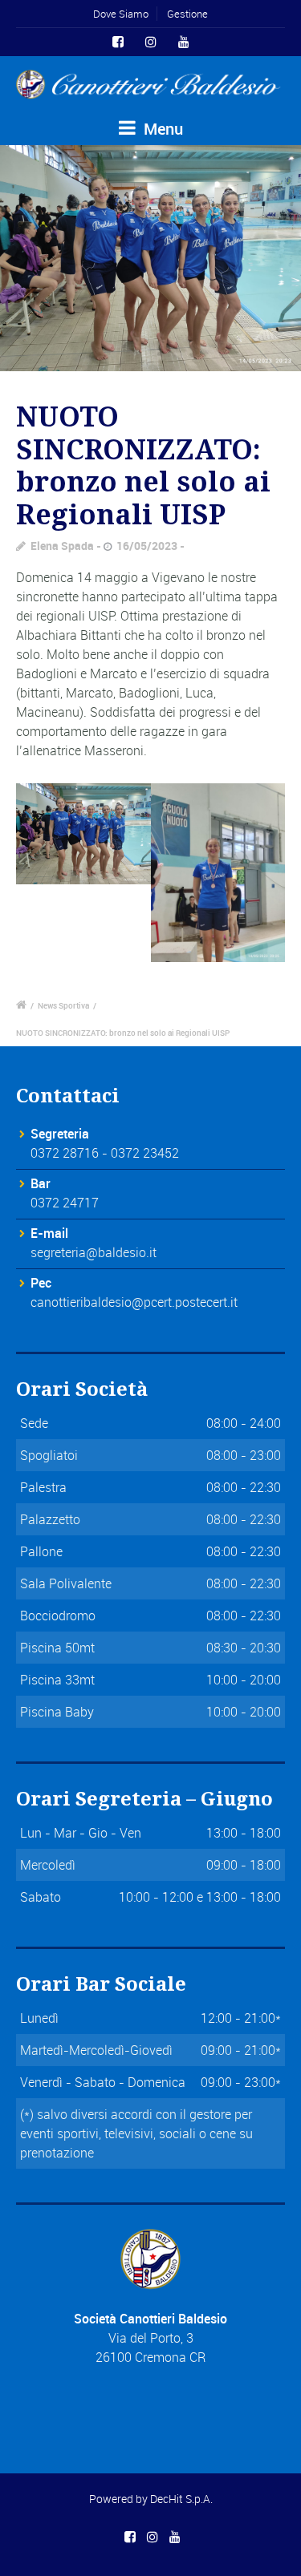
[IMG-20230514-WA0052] (150, 258)
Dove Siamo (121, 14)
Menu (161, 129)
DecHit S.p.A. (181, 2499)
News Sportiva (63, 1005)
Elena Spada (62, 546)
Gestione (187, 14)
